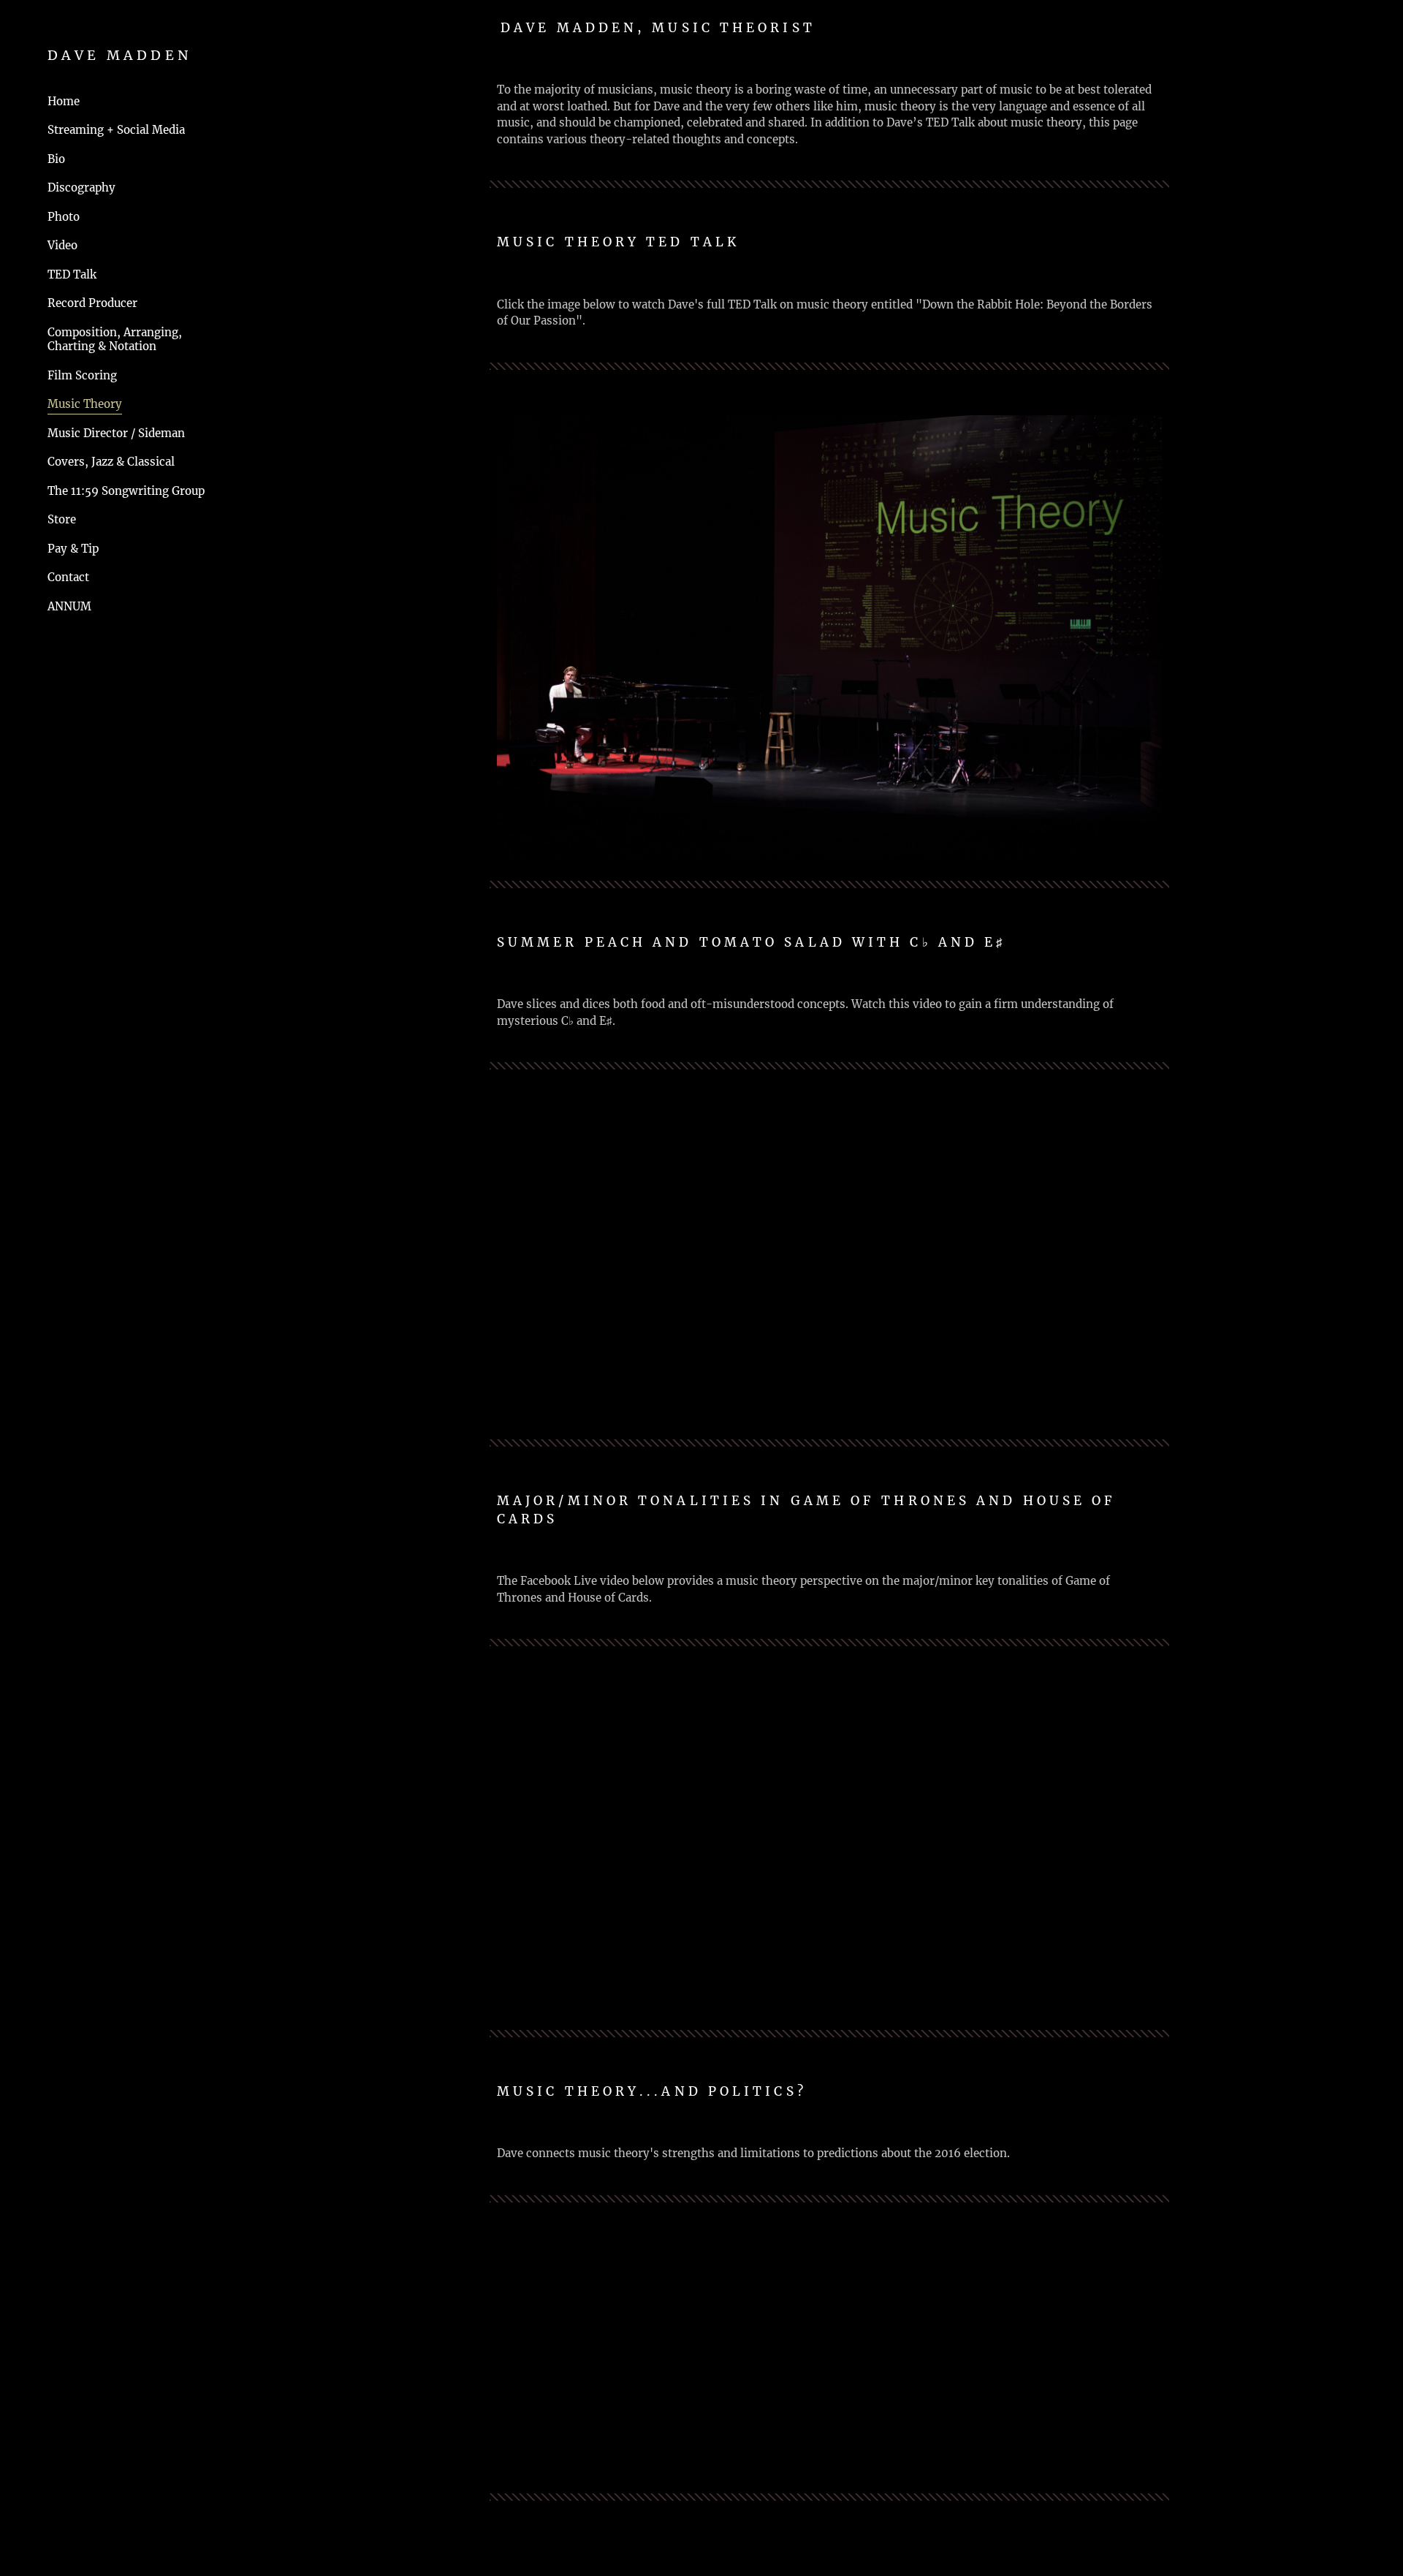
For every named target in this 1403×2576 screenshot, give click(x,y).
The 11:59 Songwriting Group (126, 491)
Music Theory (85, 404)
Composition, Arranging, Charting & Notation (115, 340)
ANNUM (69, 606)
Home (64, 101)
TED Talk (72, 274)
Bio (56, 159)
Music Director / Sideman (116, 433)
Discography (81, 187)
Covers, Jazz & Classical (111, 462)
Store (62, 519)
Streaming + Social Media (116, 130)
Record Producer (92, 303)
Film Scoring (82, 375)
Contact (68, 577)
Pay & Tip (73, 549)
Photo (64, 217)
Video (62, 245)
